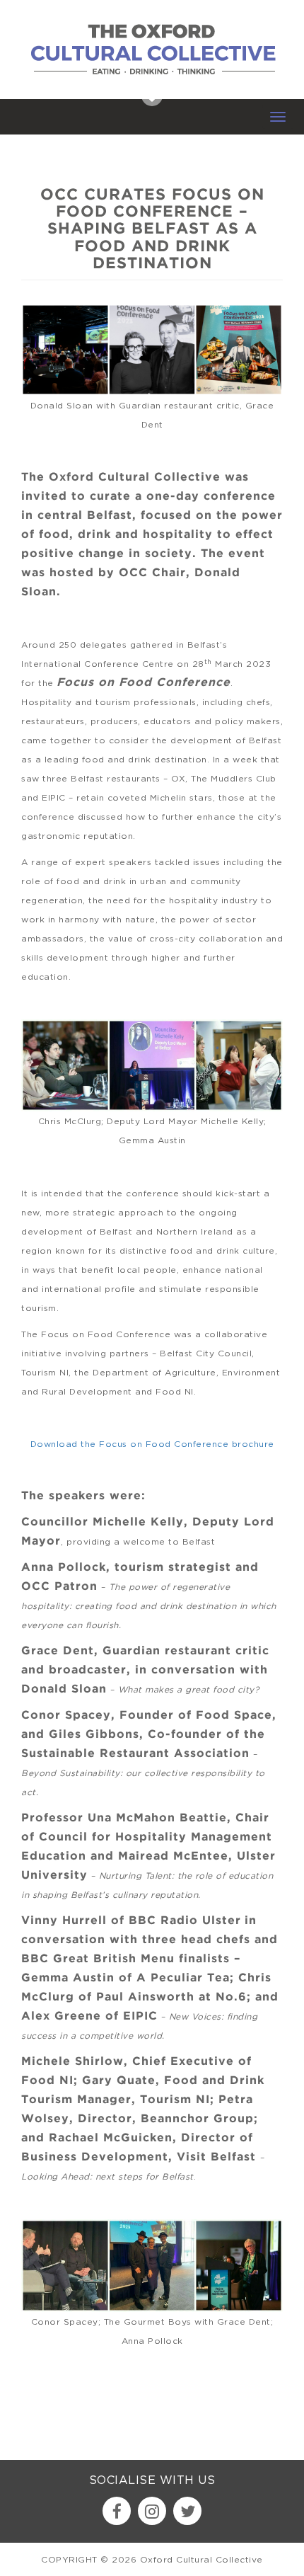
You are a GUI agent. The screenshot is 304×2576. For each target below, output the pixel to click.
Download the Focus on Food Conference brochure (152, 1444)
